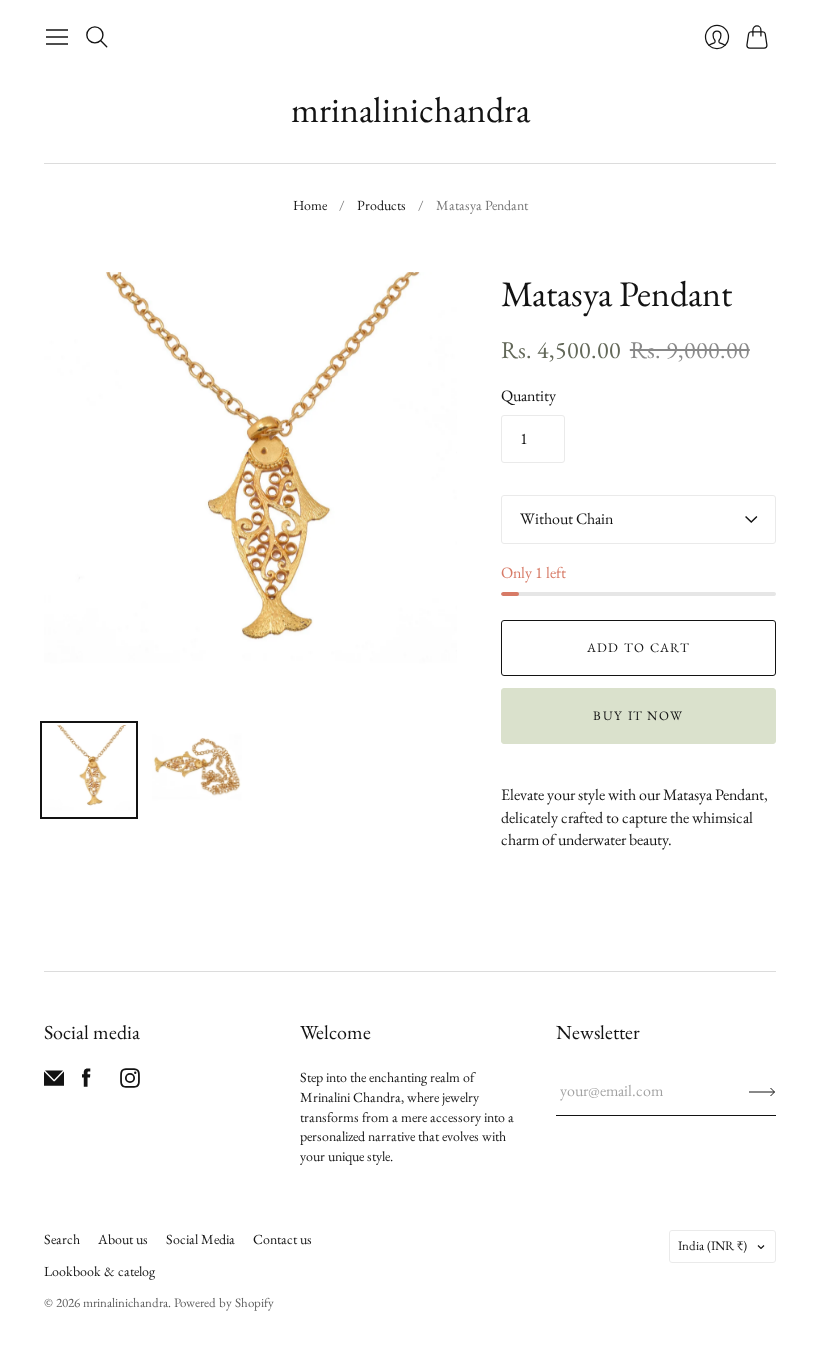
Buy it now (638, 715)
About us (123, 1239)
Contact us (282, 1239)
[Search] (97, 37)
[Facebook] (86, 1082)
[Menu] (57, 37)
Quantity (528, 395)
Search (62, 1239)
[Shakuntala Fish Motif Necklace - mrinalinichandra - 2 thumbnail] (197, 770)
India (712, 1245)
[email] (54, 1082)
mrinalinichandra (410, 109)
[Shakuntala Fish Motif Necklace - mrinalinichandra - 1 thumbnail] (89, 770)
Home (310, 205)
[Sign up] (762, 1091)
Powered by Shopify (224, 1302)
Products (381, 205)
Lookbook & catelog (99, 1271)
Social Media (200, 1239)
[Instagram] (130, 1082)
